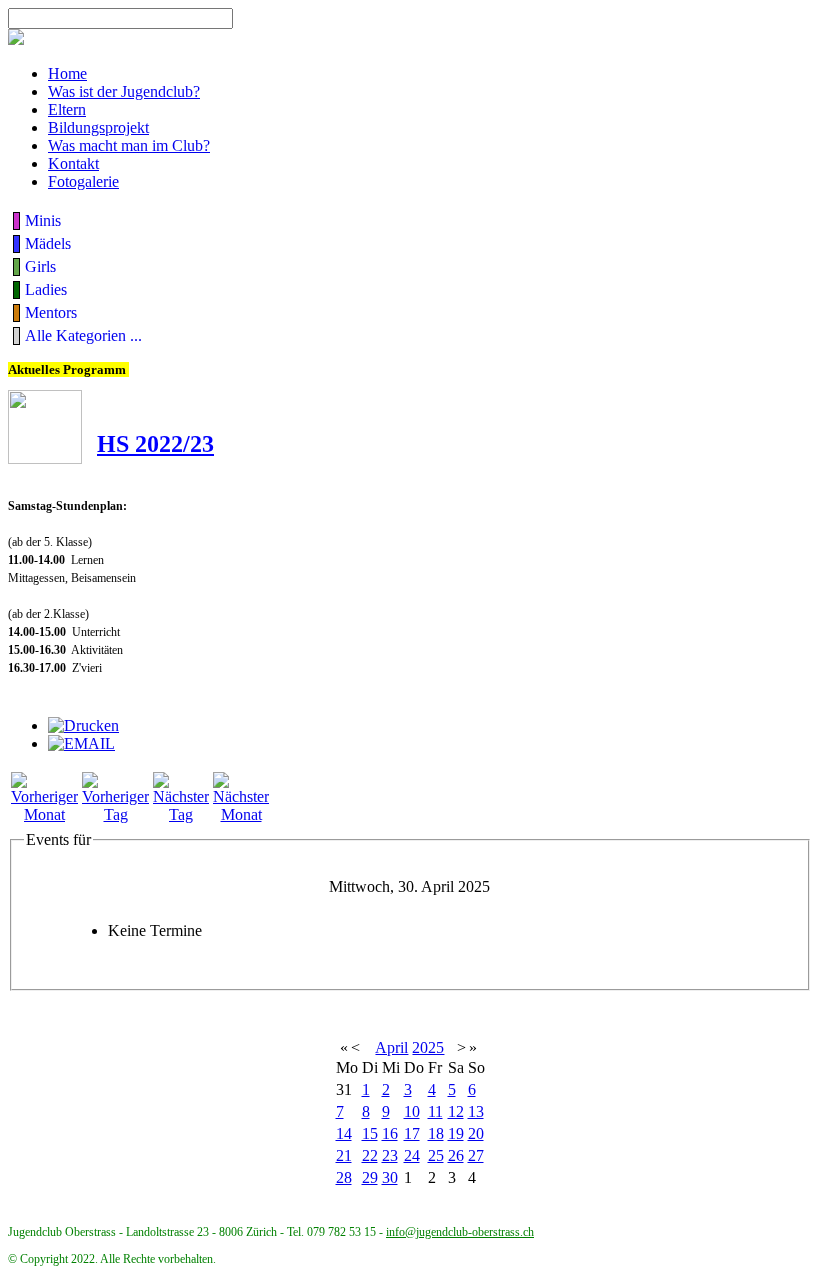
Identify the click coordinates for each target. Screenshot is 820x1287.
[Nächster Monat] (241, 814)
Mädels (48, 243)
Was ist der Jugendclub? (124, 91)
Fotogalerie (83, 181)
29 (370, 1177)
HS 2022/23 (155, 444)
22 (370, 1155)
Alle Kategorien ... (83, 335)
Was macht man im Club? (129, 145)
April (391, 1047)
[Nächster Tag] (181, 814)
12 (456, 1111)
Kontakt (73, 163)
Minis (43, 220)
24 (412, 1155)
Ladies (46, 289)
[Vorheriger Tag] (115, 814)
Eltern (67, 109)
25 (436, 1155)
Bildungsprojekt (98, 127)
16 (390, 1133)
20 (476, 1133)
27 (476, 1155)
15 (370, 1133)
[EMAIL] (81, 743)
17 (412, 1133)
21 (344, 1155)
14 (344, 1133)
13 (476, 1111)
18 (436, 1133)
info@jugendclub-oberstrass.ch (460, 1232)
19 (456, 1133)
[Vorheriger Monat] (44, 814)
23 (390, 1155)
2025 (428, 1047)
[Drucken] (83, 725)
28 (344, 1177)
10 (412, 1111)
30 (390, 1177)
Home (67, 73)
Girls (40, 266)
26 (456, 1155)
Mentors (51, 312)
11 (435, 1111)
